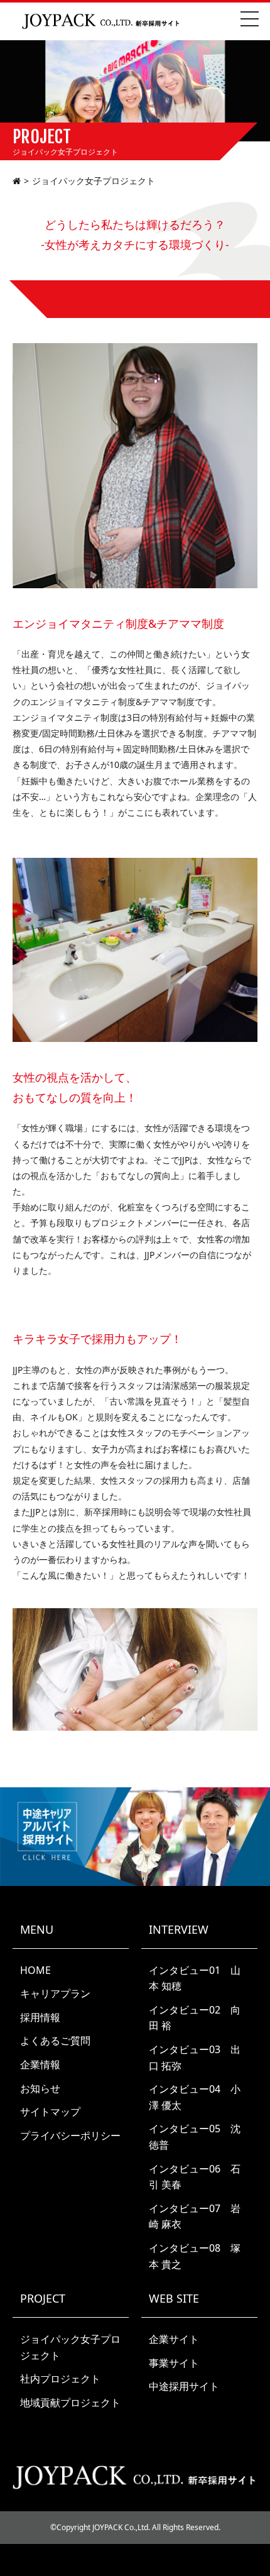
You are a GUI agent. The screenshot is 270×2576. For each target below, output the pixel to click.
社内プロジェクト (60, 2379)
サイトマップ (50, 2112)
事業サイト (174, 2363)
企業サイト (174, 2339)
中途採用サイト (184, 2386)
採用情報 (40, 2017)
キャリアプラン (55, 1993)
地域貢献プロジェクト (70, 2403)
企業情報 (40, 2064)
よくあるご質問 (55, 2041)
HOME (35, 1970)
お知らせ (40, 2088)
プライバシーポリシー (70, 2135)
